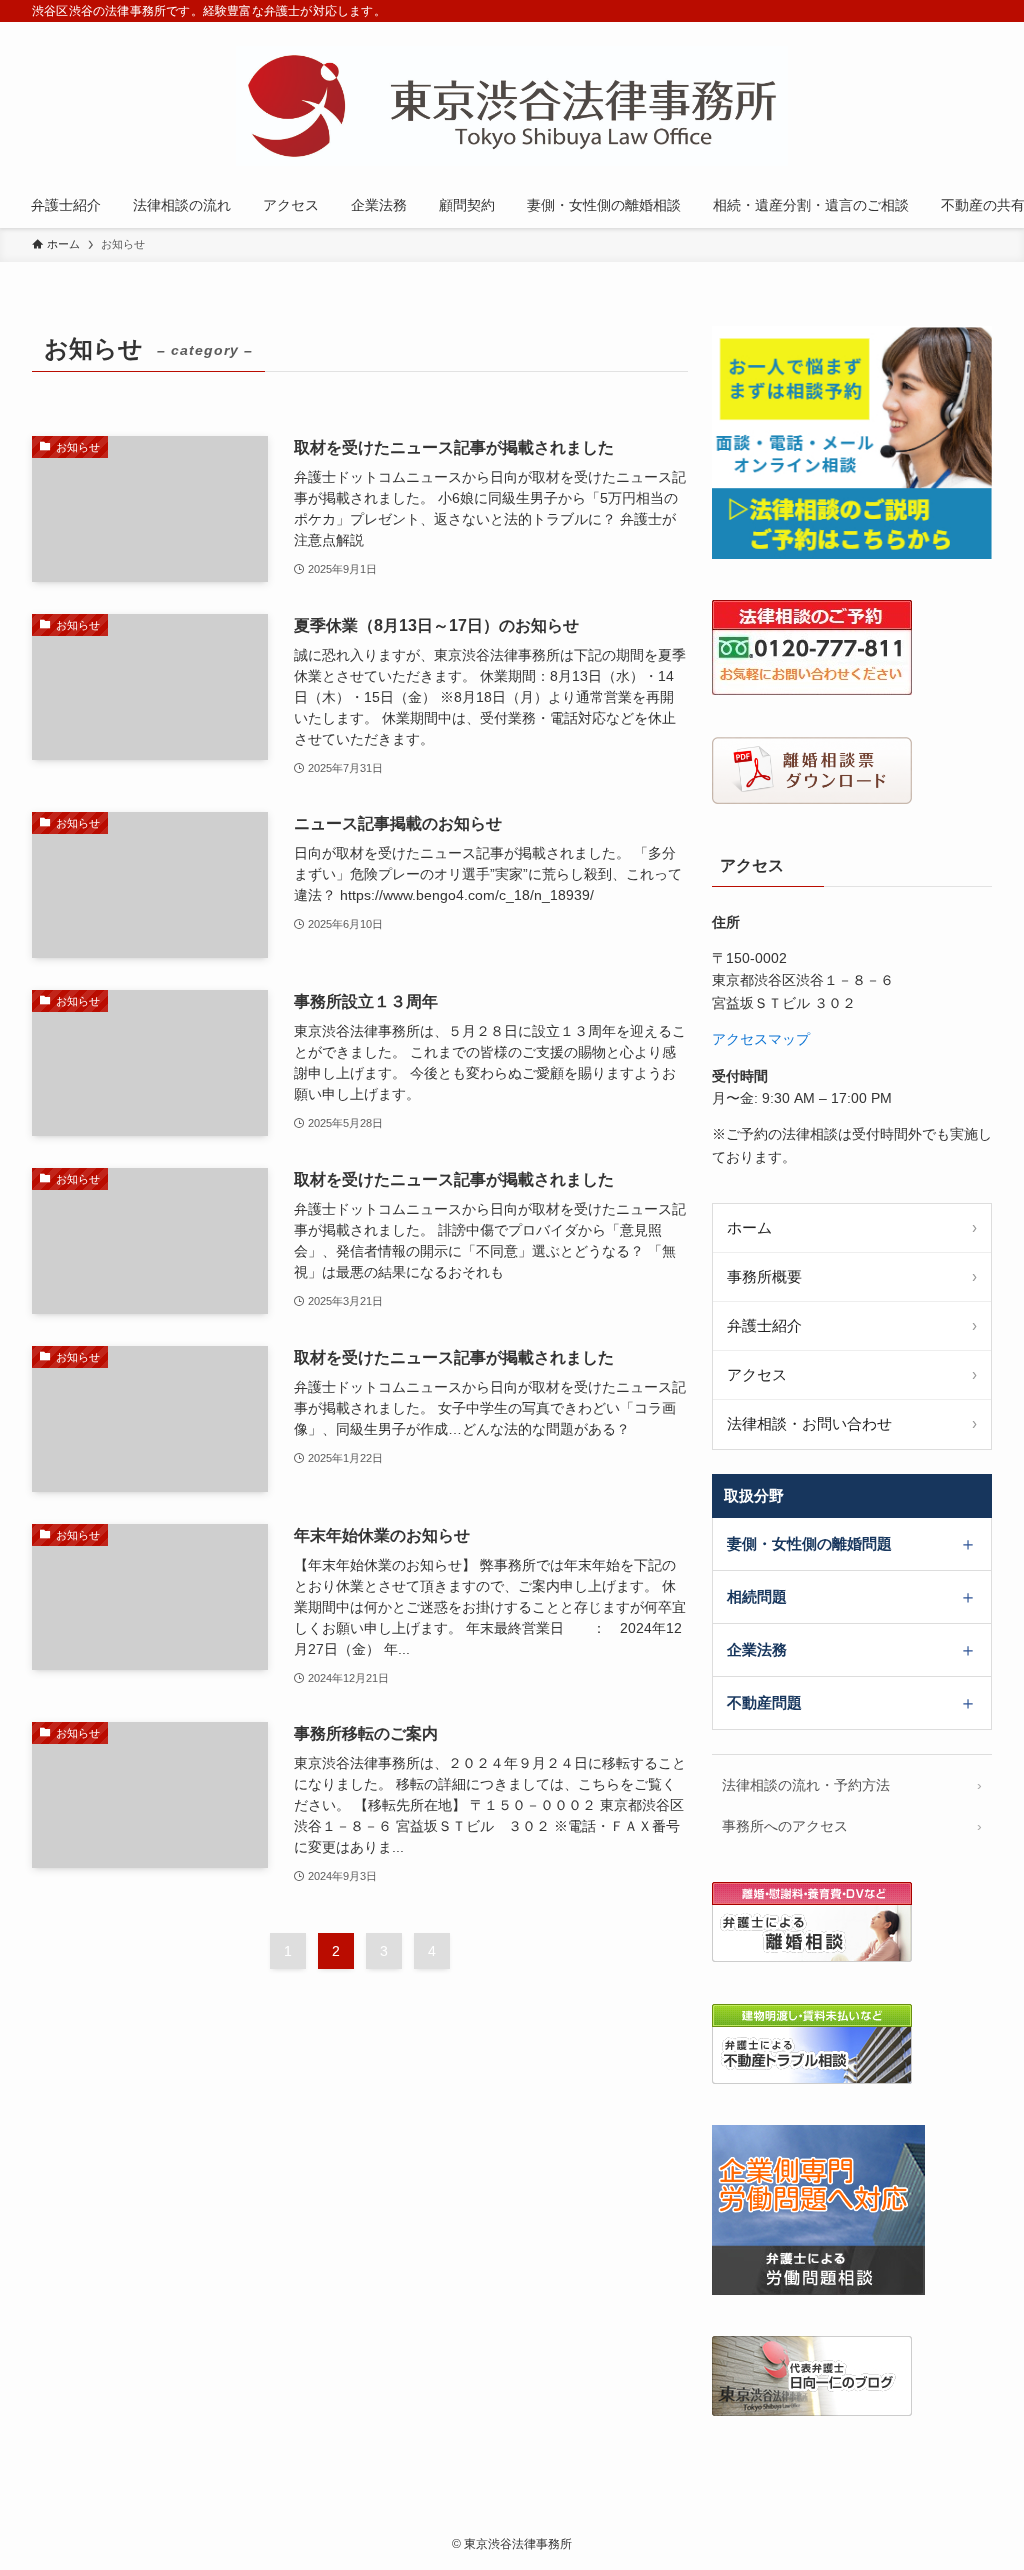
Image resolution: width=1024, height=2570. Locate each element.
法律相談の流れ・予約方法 (806, 1785)
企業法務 (757, 1649)
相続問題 (757, 1596)
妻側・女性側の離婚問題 (809, 1543)
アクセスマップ (761, 1039)
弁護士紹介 (764, 1325)
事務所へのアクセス (785, 1826)
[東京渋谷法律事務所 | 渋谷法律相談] (512, 106)
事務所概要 (764, 1276)
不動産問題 (764, 1702)
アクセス (757, 1374)
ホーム (749, 1227)
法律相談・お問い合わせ (809, 1423)
